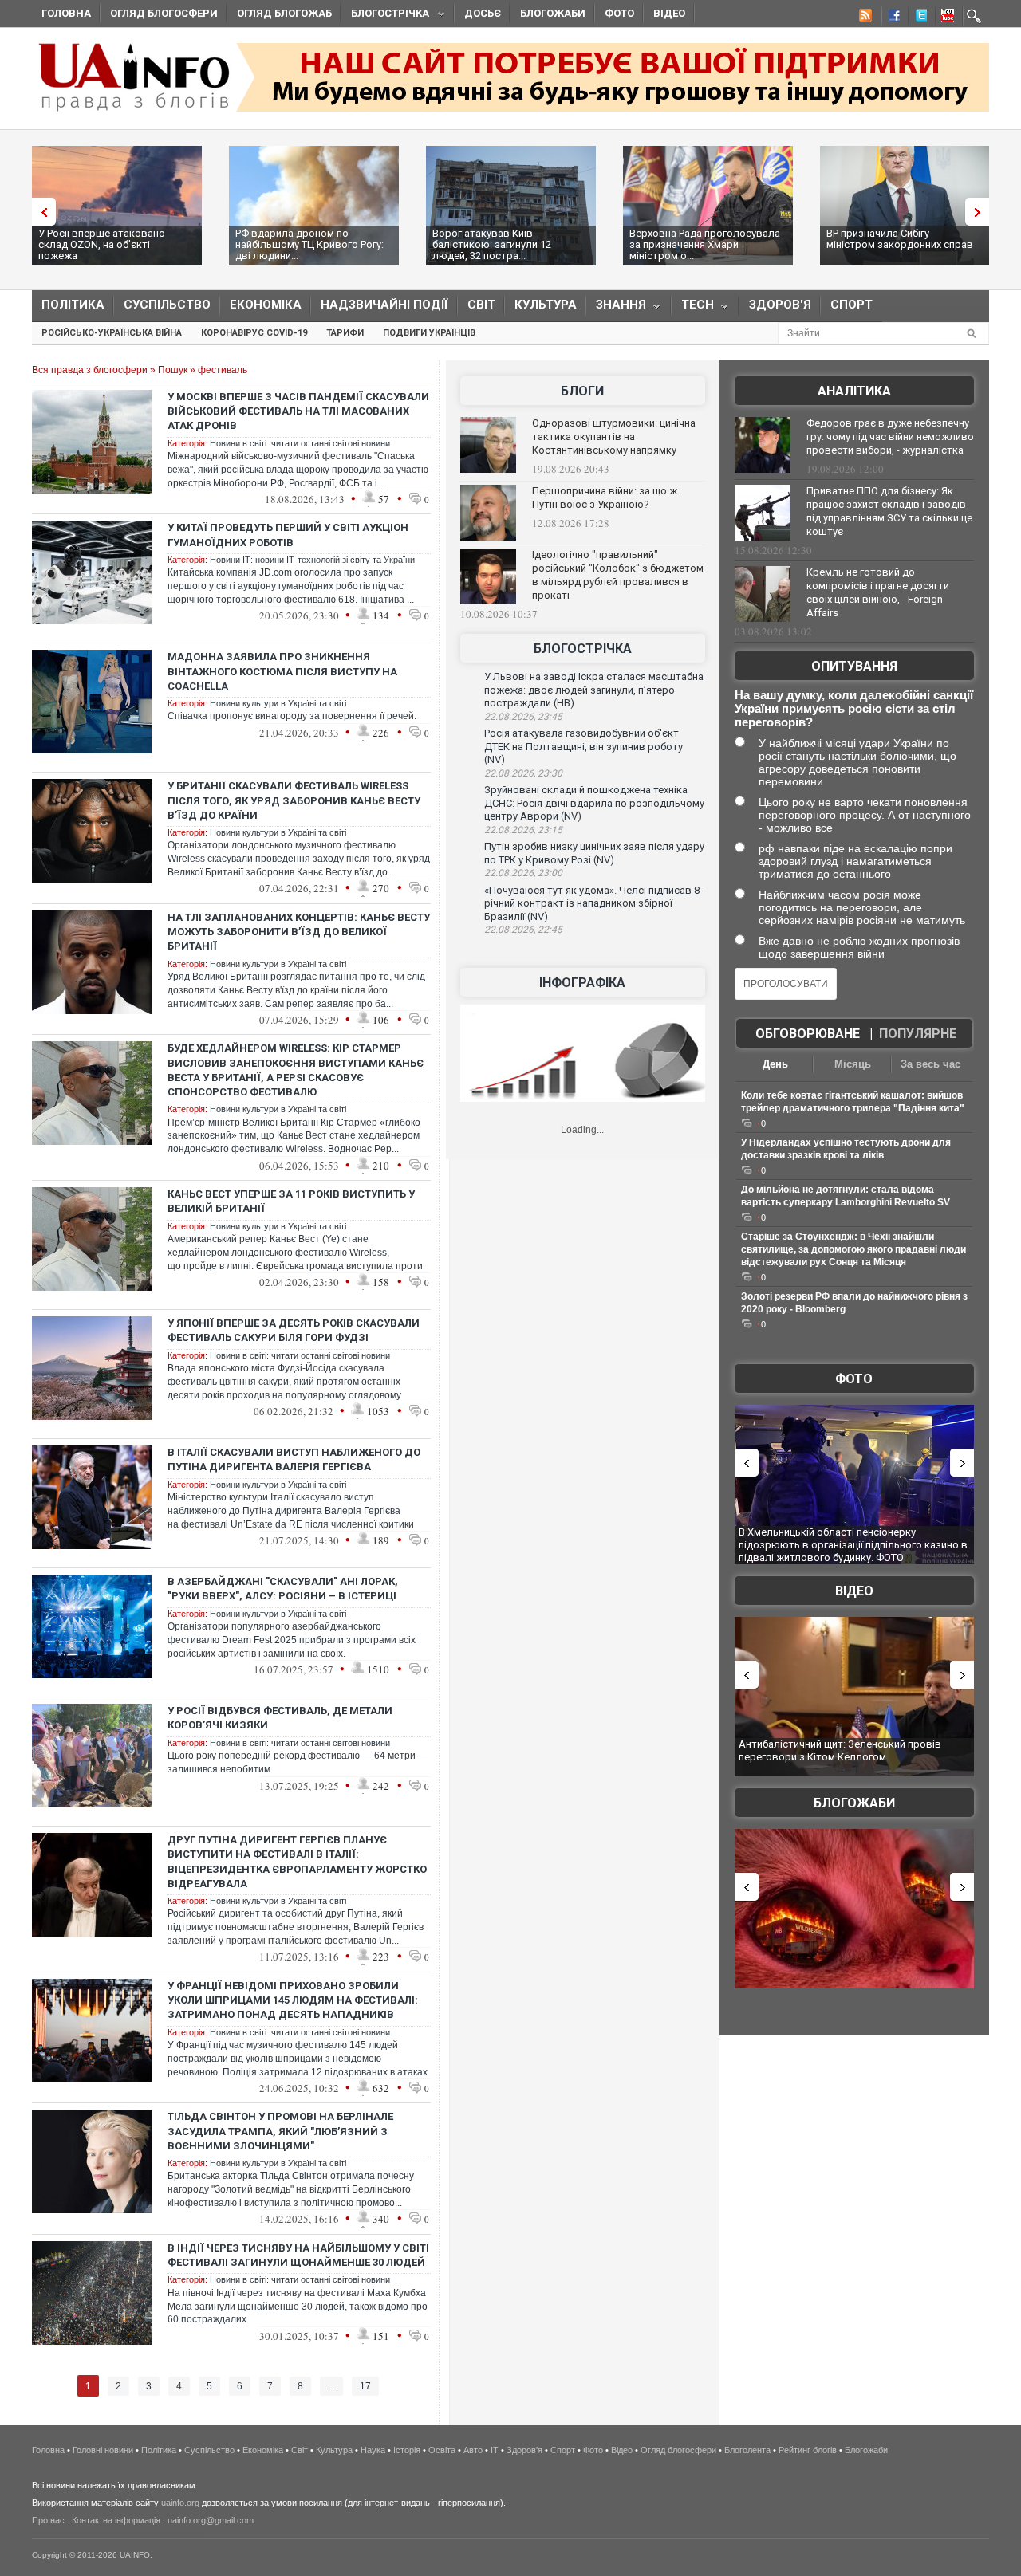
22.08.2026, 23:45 (523, 717)
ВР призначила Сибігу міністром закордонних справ (900, 239)
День (775, 1064)
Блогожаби (553, 13)
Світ (481, 305)
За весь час (930, 1064)
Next (981, 212)
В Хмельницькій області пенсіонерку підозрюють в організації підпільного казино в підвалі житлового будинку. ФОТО (853, 1544)
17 (365, 2386)
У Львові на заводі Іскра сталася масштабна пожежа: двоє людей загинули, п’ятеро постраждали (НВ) (594, 690)
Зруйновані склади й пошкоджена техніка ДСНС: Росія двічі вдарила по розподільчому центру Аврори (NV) (594, 803)
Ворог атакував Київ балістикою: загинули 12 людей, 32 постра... (492, 244)
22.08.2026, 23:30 (523, 773)
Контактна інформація (116, 2520)
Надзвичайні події (384, 305)
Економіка (266, 305)
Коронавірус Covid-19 (254, 333)
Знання (616, 308)
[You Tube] (945, 18)
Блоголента (747, 2450)
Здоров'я (780, 305)
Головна (66, 13)
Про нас (48, 2520)
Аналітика (854, 391)
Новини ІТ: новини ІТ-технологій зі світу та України (312, 560)
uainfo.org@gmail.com (211, 2520)
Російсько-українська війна (112, 333)
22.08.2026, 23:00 (523, 873)
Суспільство (167, 305)
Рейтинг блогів (808, 2450)
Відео (669, 13)
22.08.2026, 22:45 (523, 930)
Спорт (851, 305)
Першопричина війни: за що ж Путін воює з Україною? (605, 498)
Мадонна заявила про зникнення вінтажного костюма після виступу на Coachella (282, 671)
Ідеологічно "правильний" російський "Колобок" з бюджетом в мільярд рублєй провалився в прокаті (618, 575)
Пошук (173, 370)
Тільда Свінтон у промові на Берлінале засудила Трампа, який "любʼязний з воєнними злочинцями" (280, 2131)
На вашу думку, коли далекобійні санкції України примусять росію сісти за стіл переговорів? (854, 708)
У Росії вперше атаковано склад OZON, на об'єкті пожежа (102, 244)
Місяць (853, 1064)
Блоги (582, 391)
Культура (546, 305)
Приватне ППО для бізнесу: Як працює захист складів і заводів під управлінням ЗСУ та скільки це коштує (889, 511)
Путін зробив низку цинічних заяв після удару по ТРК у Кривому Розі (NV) (594, 853)
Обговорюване (808, 1034)
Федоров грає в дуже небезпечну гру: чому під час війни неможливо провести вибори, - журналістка (890, 437)
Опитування (854, 666)
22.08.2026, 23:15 (523, 830)
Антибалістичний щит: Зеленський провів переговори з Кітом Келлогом (840, 1750)
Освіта (442, 2450)
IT (495, 2450)
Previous (40, 212)
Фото (619, 13)
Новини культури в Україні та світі (278, 703)
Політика (73, 305)
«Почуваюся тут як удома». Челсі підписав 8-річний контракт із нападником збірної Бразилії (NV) (593, 903)
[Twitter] (918, 18)
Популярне (918, 1034)
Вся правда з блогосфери (90, 370)
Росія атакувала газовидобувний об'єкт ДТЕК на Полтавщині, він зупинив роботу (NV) (583, 746)
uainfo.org (180, 2503)
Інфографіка (582, 983)
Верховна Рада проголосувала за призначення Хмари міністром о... (705, 244)
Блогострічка (385, 16)
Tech (693, 308)
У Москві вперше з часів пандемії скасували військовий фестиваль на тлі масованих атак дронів (298, 411)
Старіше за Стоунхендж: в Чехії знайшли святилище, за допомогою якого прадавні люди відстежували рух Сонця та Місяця (853, 1249)
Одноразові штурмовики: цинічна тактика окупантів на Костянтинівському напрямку (614, 437)
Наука (373, 2450)
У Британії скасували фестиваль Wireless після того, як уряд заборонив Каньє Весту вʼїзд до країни (294, 800)
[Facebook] (891, 18)
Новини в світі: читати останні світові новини (300, 443)
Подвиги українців (429, 333)
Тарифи (345, 333)
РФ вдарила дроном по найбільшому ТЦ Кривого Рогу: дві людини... (309, 244)
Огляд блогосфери (164, 13)
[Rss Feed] (864, 18)
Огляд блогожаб (284, 13)
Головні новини (103, 2450)
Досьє (483, 13)
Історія (407, 2450)
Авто (473, 2450)
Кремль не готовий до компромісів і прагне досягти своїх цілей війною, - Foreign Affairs (878, 592)
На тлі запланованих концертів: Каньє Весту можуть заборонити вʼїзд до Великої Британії (299, 932)
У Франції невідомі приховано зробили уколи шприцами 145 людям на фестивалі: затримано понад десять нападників (293, 2000)
